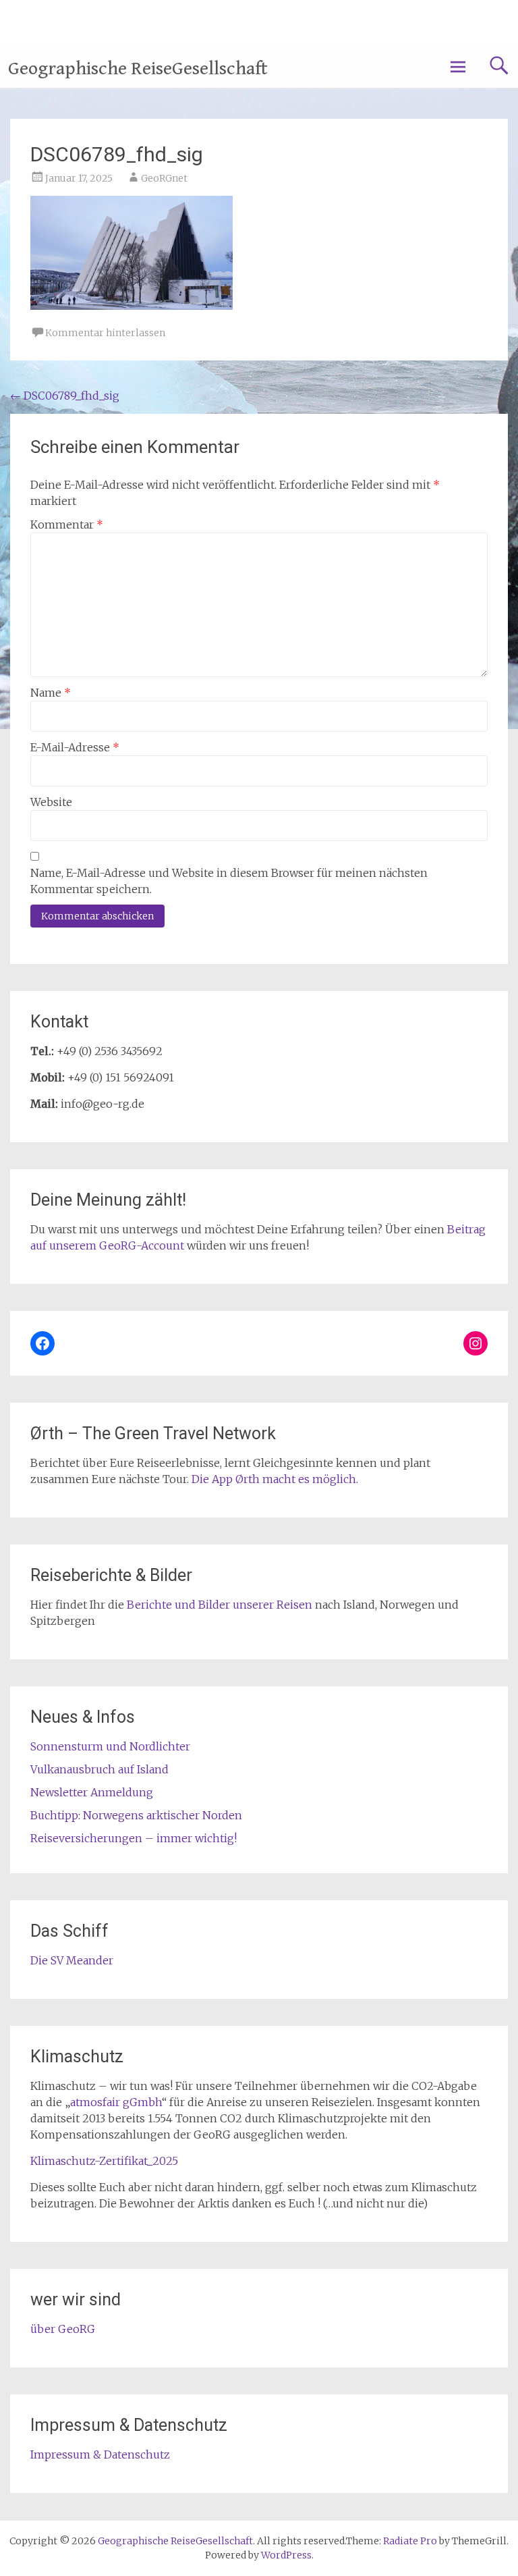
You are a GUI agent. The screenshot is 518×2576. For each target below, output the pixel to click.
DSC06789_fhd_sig (65, 396)
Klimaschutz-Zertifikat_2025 (104, 2161)
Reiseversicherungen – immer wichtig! (134, 1838)
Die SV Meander (72, 1960)
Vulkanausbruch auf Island (99, 1769)
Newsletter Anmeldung (92, 1792)
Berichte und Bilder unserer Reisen (220, 1605)
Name (51, 693)
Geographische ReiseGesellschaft (138, 69)
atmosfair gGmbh (116, 2102)
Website (51, 802)
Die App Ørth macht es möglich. (275, 1479)
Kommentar (67, 525)
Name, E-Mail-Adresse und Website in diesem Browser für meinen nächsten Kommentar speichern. (229, 881)
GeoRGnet (164, 178)
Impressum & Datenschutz (100, 2454)
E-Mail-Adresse (75, 747)
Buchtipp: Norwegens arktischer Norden (136, 1815)
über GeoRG (63, 2329)
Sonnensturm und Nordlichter (110, 1746)
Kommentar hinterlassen (105, 333)
